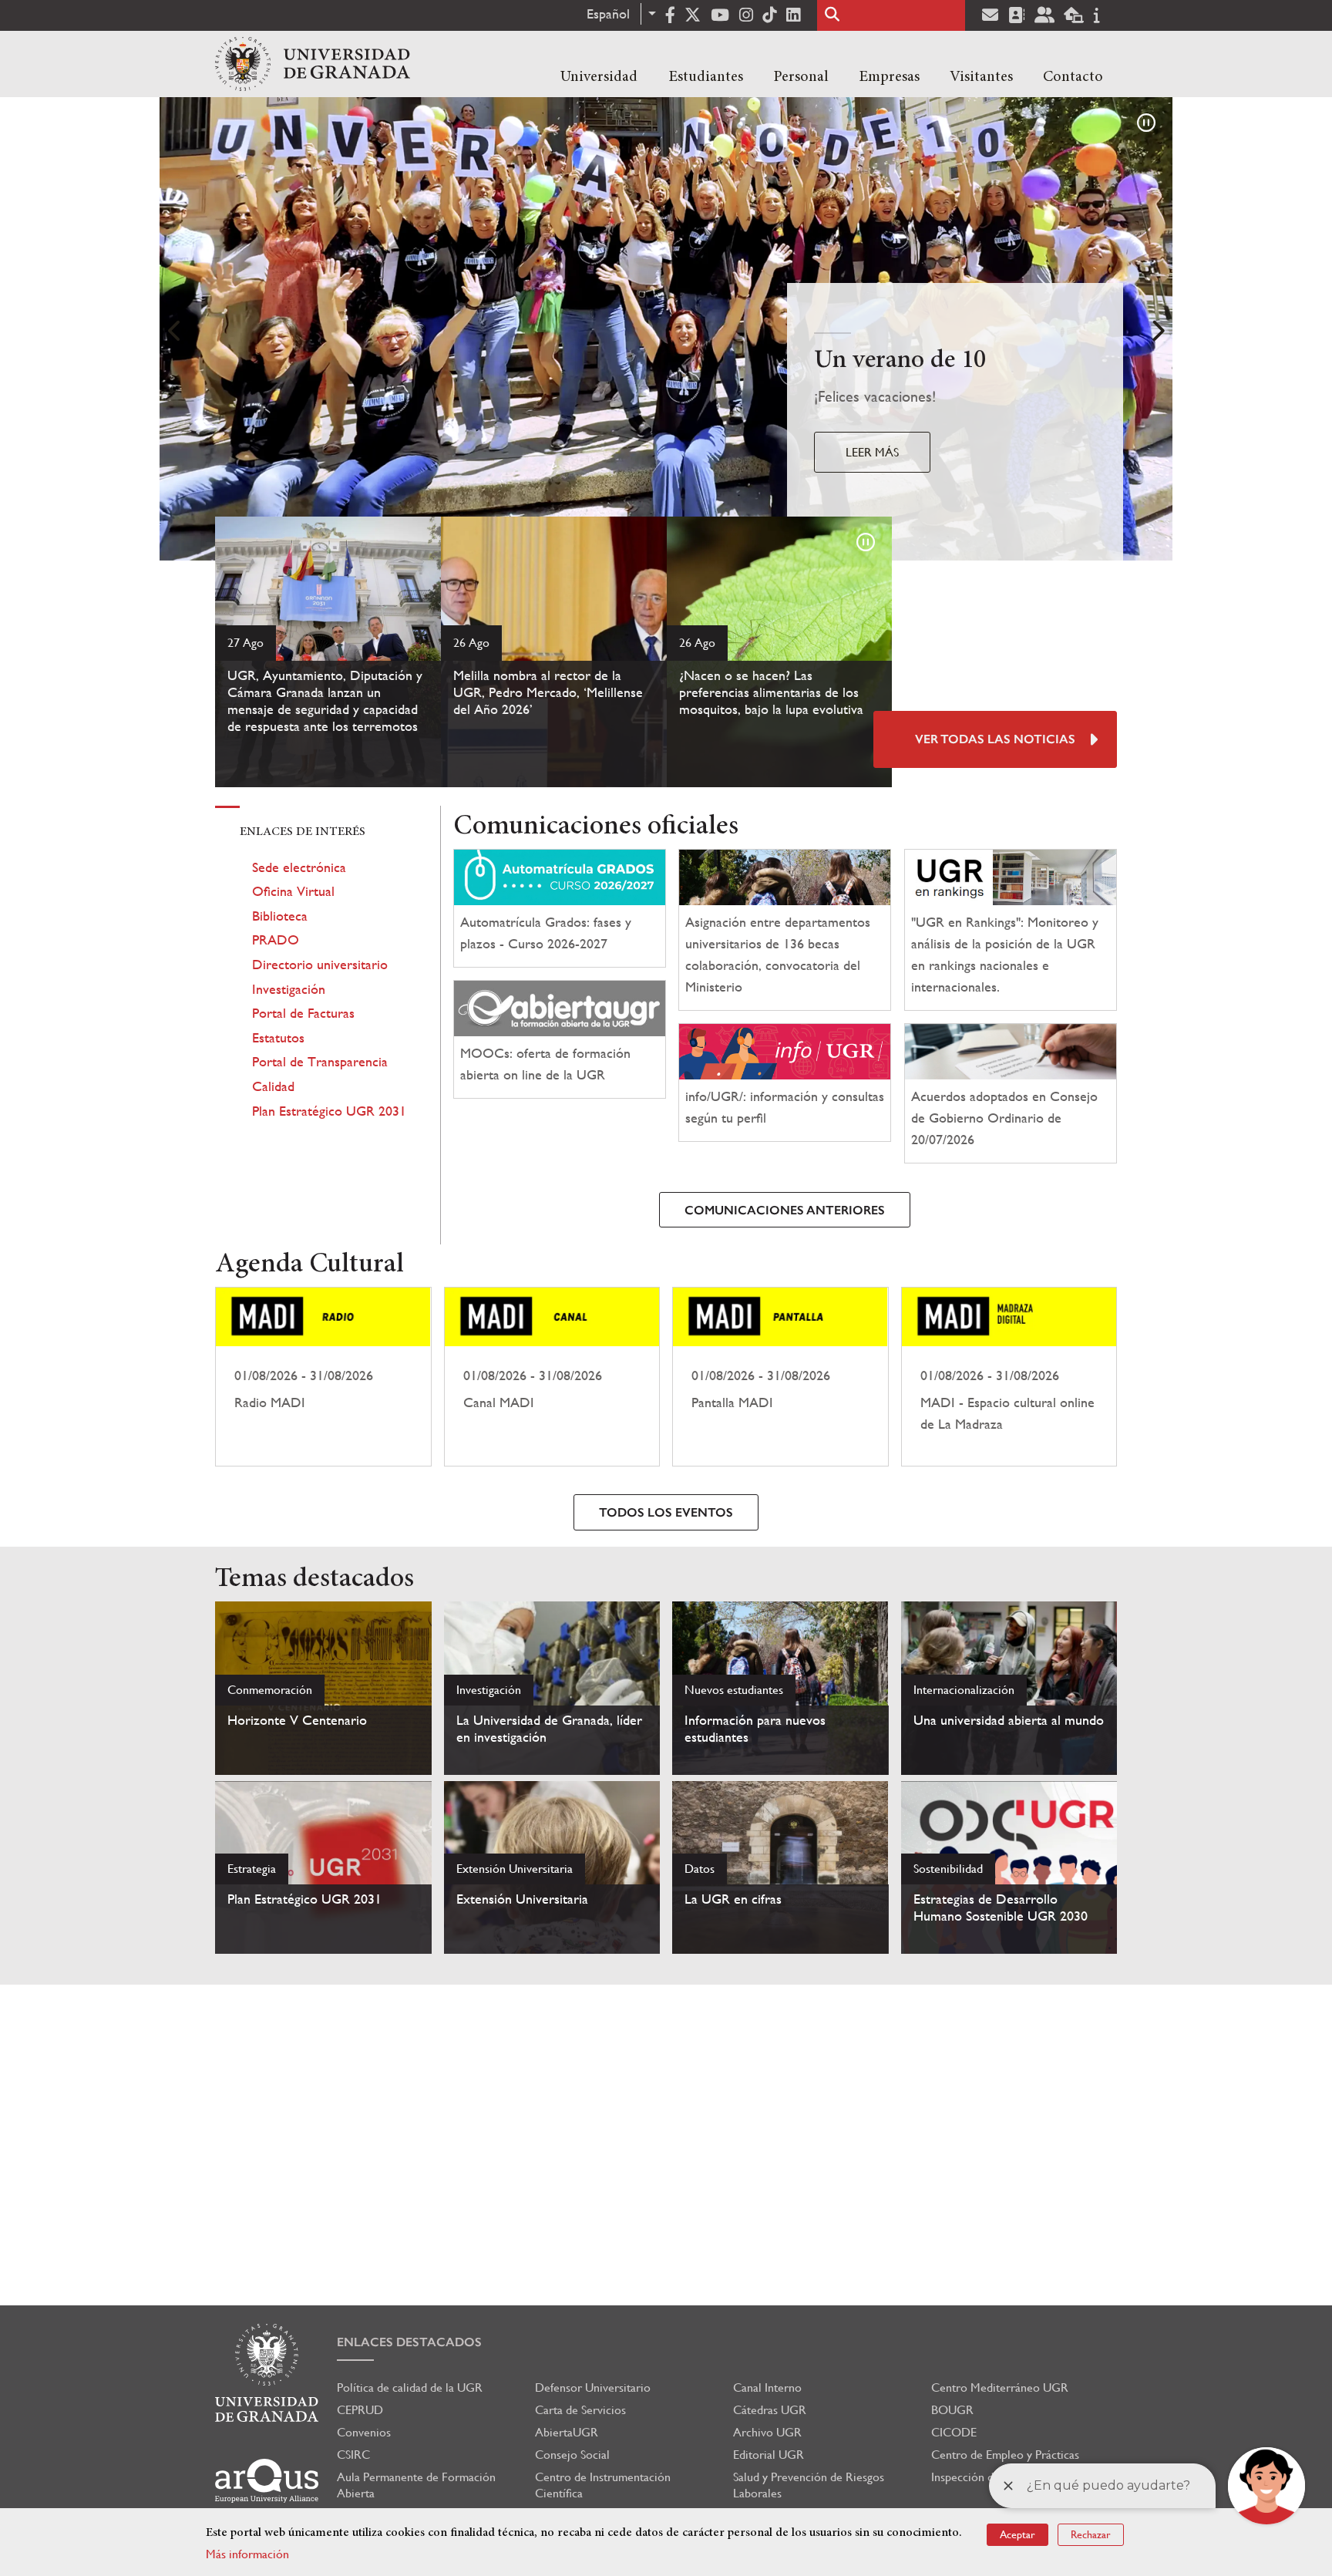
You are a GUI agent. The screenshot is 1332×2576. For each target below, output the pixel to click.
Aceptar (1017, 2534)
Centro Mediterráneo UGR (1000, 2387)
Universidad (599, 77)
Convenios (364, 2432)
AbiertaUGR (567, 2432)
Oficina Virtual (293, 891)
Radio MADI (323, 1377)
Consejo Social (572, 2455)
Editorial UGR (769, 2455)
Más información (247, 2554)
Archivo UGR (767, 2432)
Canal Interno (767, 2387)
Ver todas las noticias (995, 739)
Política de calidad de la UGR (410, 2387)
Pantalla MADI (780, 1377)
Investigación (289, 989)
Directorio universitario (320, 964)
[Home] (313, 64)
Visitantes (981, 77)
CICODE (954, 2432)
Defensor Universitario (593, 2387)
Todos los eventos (666, 1512)
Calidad (273, 1086)
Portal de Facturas (303, 1013)
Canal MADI (552, 1377)
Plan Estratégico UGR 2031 (329, 1111)
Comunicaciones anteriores (785, 1210)
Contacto (1073, 77)
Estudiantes (706, 77)
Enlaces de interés (303, 832)
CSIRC (353, 2455)
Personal (801, 77)
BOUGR (952, 2410)
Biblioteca (280, 916)
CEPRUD (360, 2410)
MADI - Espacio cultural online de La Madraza (1009, 1377)
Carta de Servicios (580, 2410)
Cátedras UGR (770, 2410)
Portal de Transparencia (320, 1061)
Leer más (872, 452)
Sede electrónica (299, 867)
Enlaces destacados (409, 2342)
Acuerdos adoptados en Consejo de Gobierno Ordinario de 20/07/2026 (1004, 1118)
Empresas (889, 77)
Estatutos (278, 1037)
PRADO (276, 939)
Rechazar (1091, 2534)
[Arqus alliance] (267, 2481)
